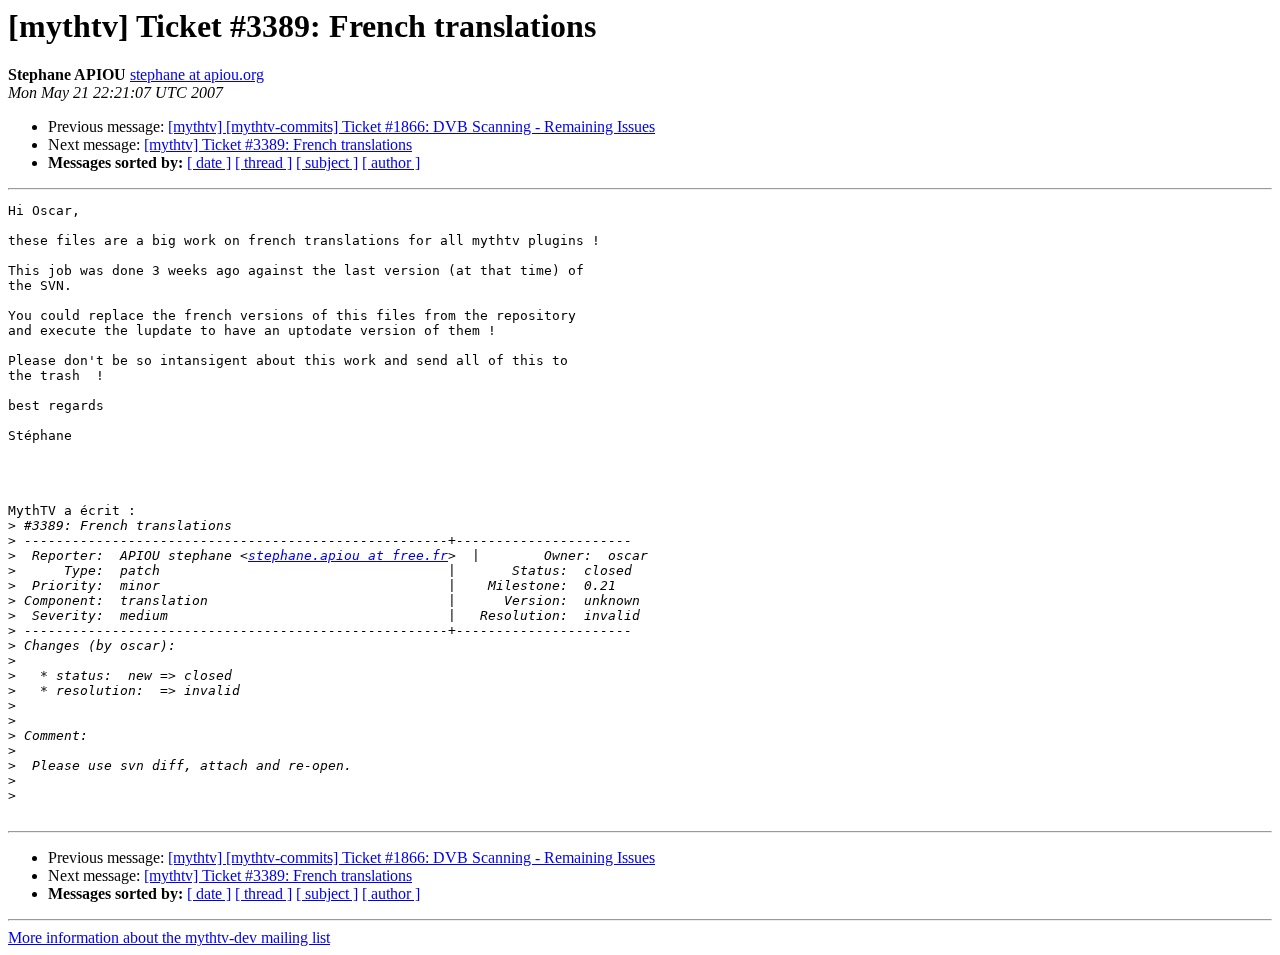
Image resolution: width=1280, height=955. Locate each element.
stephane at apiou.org (197, 74)
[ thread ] (263, 162)
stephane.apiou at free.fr (348, 555)
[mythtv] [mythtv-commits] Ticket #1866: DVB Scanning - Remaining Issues (411, 126)
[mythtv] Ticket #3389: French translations (278, 144)
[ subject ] (327, 162)
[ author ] (391, 162)
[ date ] (209, 162)
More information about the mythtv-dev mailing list (169, 937)
